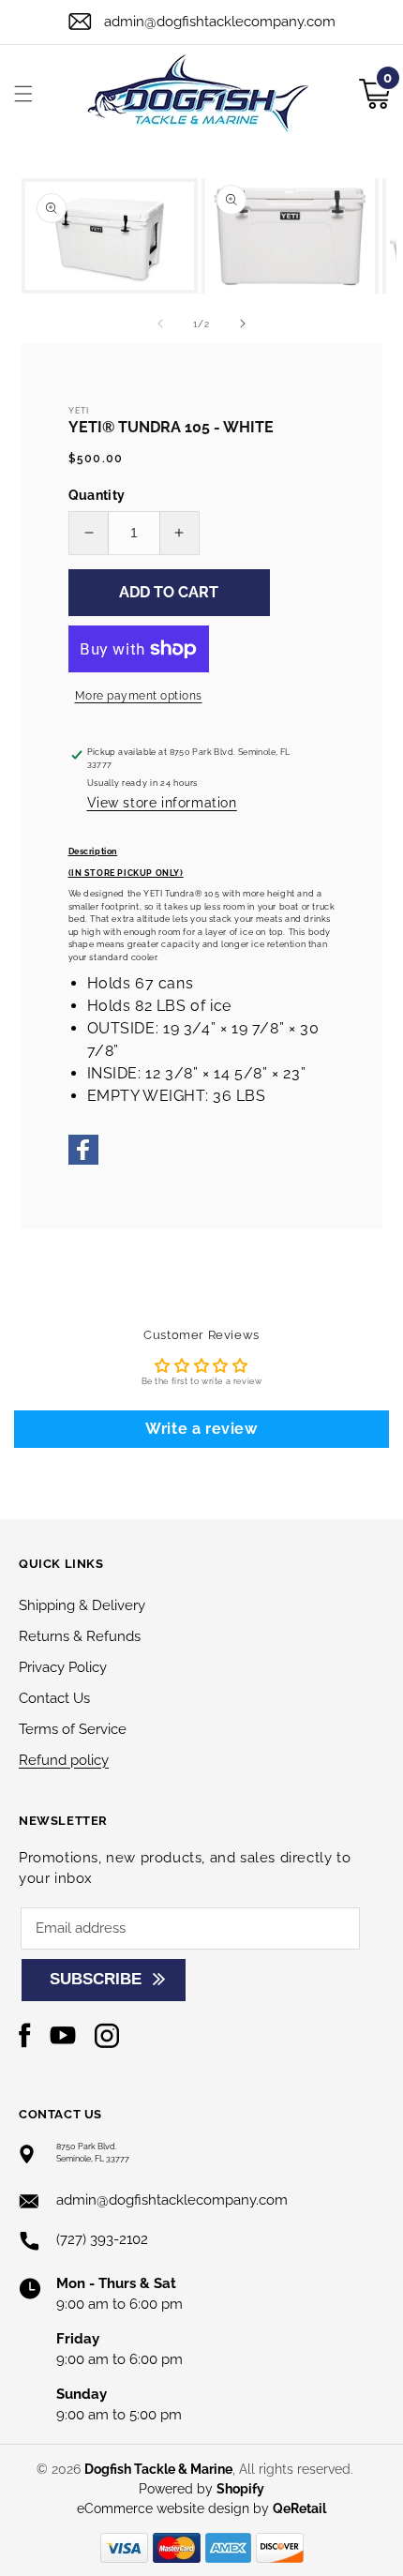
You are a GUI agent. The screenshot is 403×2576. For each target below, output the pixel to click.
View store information (162, 803)
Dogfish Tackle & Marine (158, 2469)
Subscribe (96, 1979)
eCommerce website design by (175, 2508)
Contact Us (54, 1698)
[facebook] (83, 1162)
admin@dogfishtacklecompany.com (220, 22)
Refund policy (64, 1760)
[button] (23, 94)
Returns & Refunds (80, 1636)
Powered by (201, 2489)
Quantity (97, 495)
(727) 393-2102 (102, 2239)
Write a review (201, 1429)
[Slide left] (160, 324)
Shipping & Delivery (82, 1605)
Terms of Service (73, 1729)
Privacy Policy (63, 1667)
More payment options (139, 696)
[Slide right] (243, 324)
